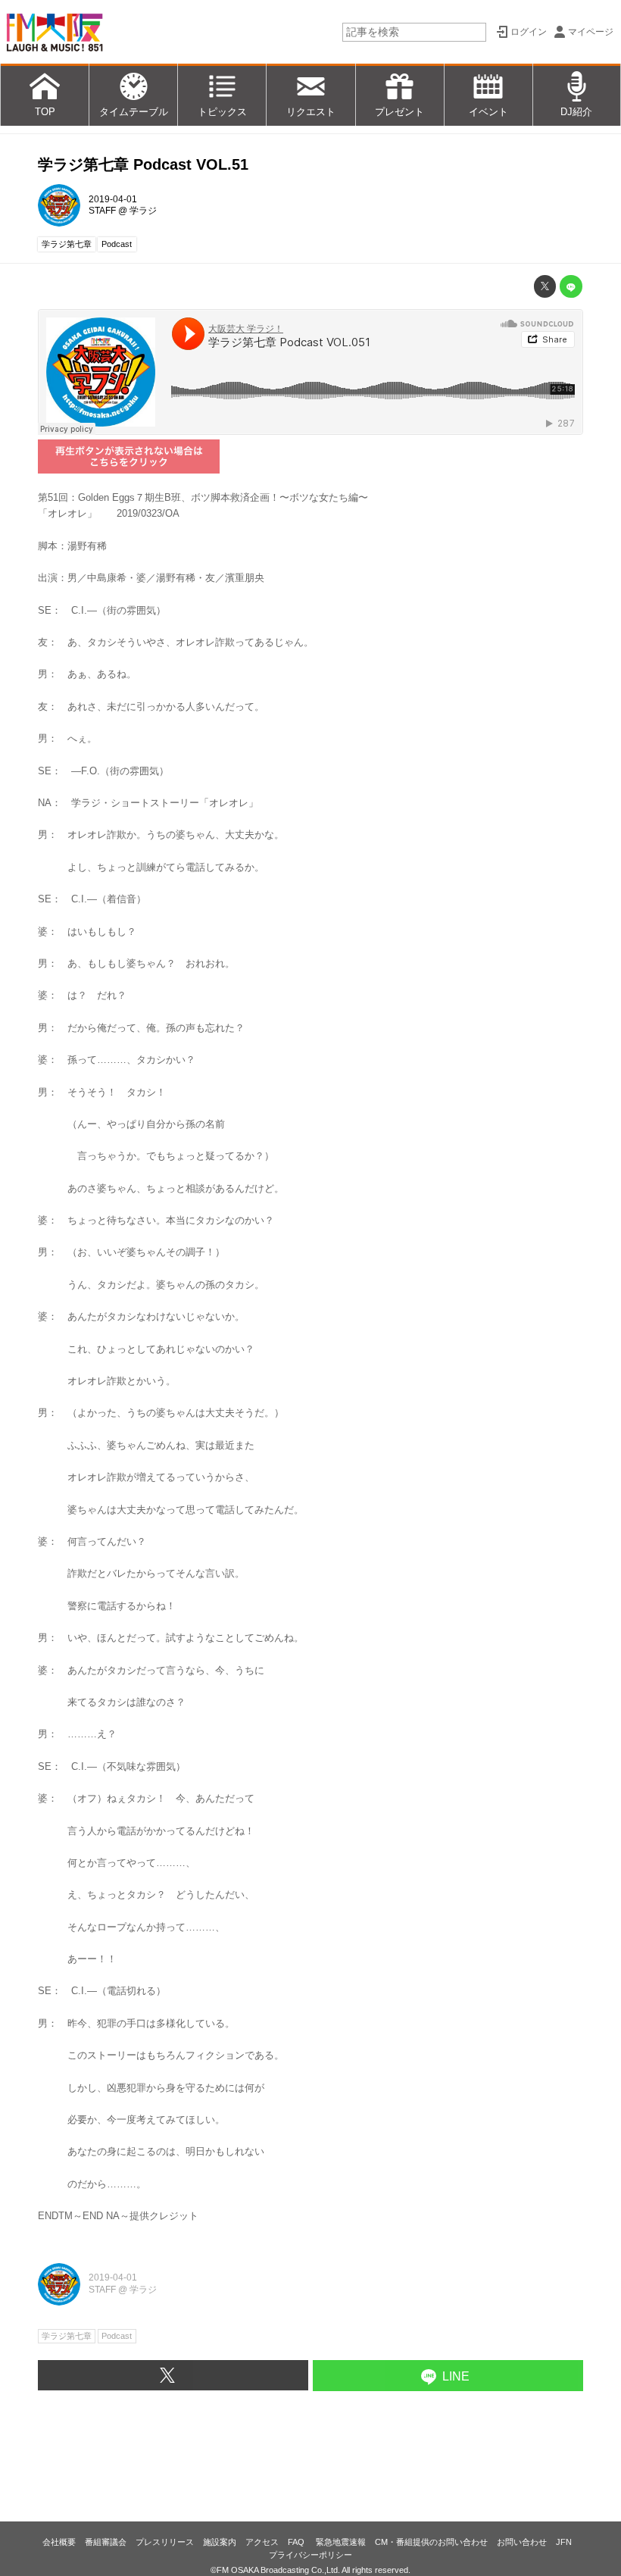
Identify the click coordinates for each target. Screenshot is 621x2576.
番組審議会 (106, 2542)
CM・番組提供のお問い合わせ (431, 2542)
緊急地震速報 (341, 2542)
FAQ (297, 2542)
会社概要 (59, 2542)
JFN (564, 2542)
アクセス (262, 2542)
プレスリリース (165, 2542)
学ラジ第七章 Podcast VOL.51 (143, 164)
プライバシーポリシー (310, 2555)
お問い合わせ (522, 2542)
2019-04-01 (113, 199)
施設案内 (220, 2542)
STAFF (102, 211)
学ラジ (143, 211)
